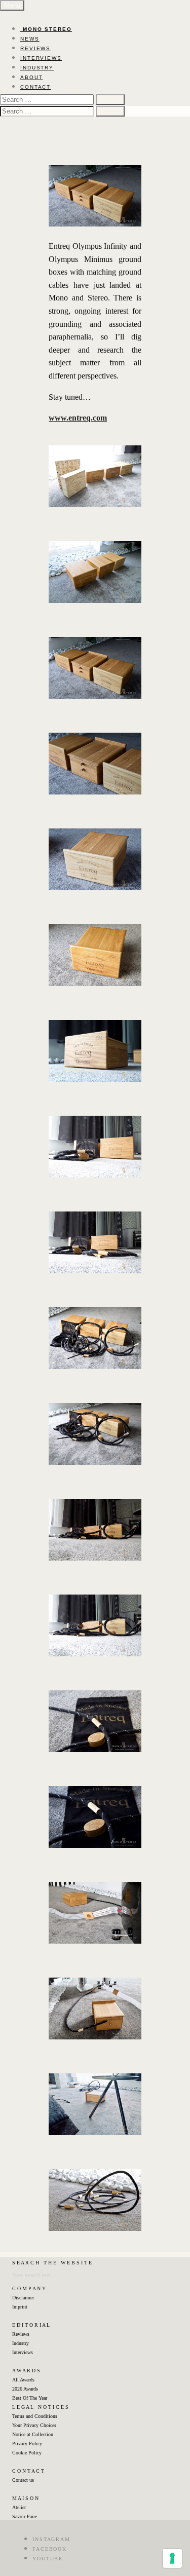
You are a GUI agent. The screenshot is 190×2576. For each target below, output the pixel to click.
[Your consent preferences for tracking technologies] (172, 2558)
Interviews (23, 2352)
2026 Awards (25, 2389)
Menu (12, 5)
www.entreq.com (78, 418)
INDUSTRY (37, 68)
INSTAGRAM (51, 2539)
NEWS (30, 39)
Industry (21, 2343)
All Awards (23, 2380)
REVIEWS (35, 48)
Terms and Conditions (35, 2416)
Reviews (21, 2334)
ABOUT (32, 77)
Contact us (23, 2480)
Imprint (20, 2307)
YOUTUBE (48, 2559)
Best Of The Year (30, 2398)
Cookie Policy (27, 2453)
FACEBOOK (50, 2549)
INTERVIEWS (41, 58)
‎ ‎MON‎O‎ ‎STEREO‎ (46, 29)
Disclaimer (23, 2298)
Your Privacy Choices (34, 2425)
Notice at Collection (33, 2434)
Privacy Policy (27, 2444)
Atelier (19, 2507)
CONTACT (35, 87)
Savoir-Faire (25, 2516)
